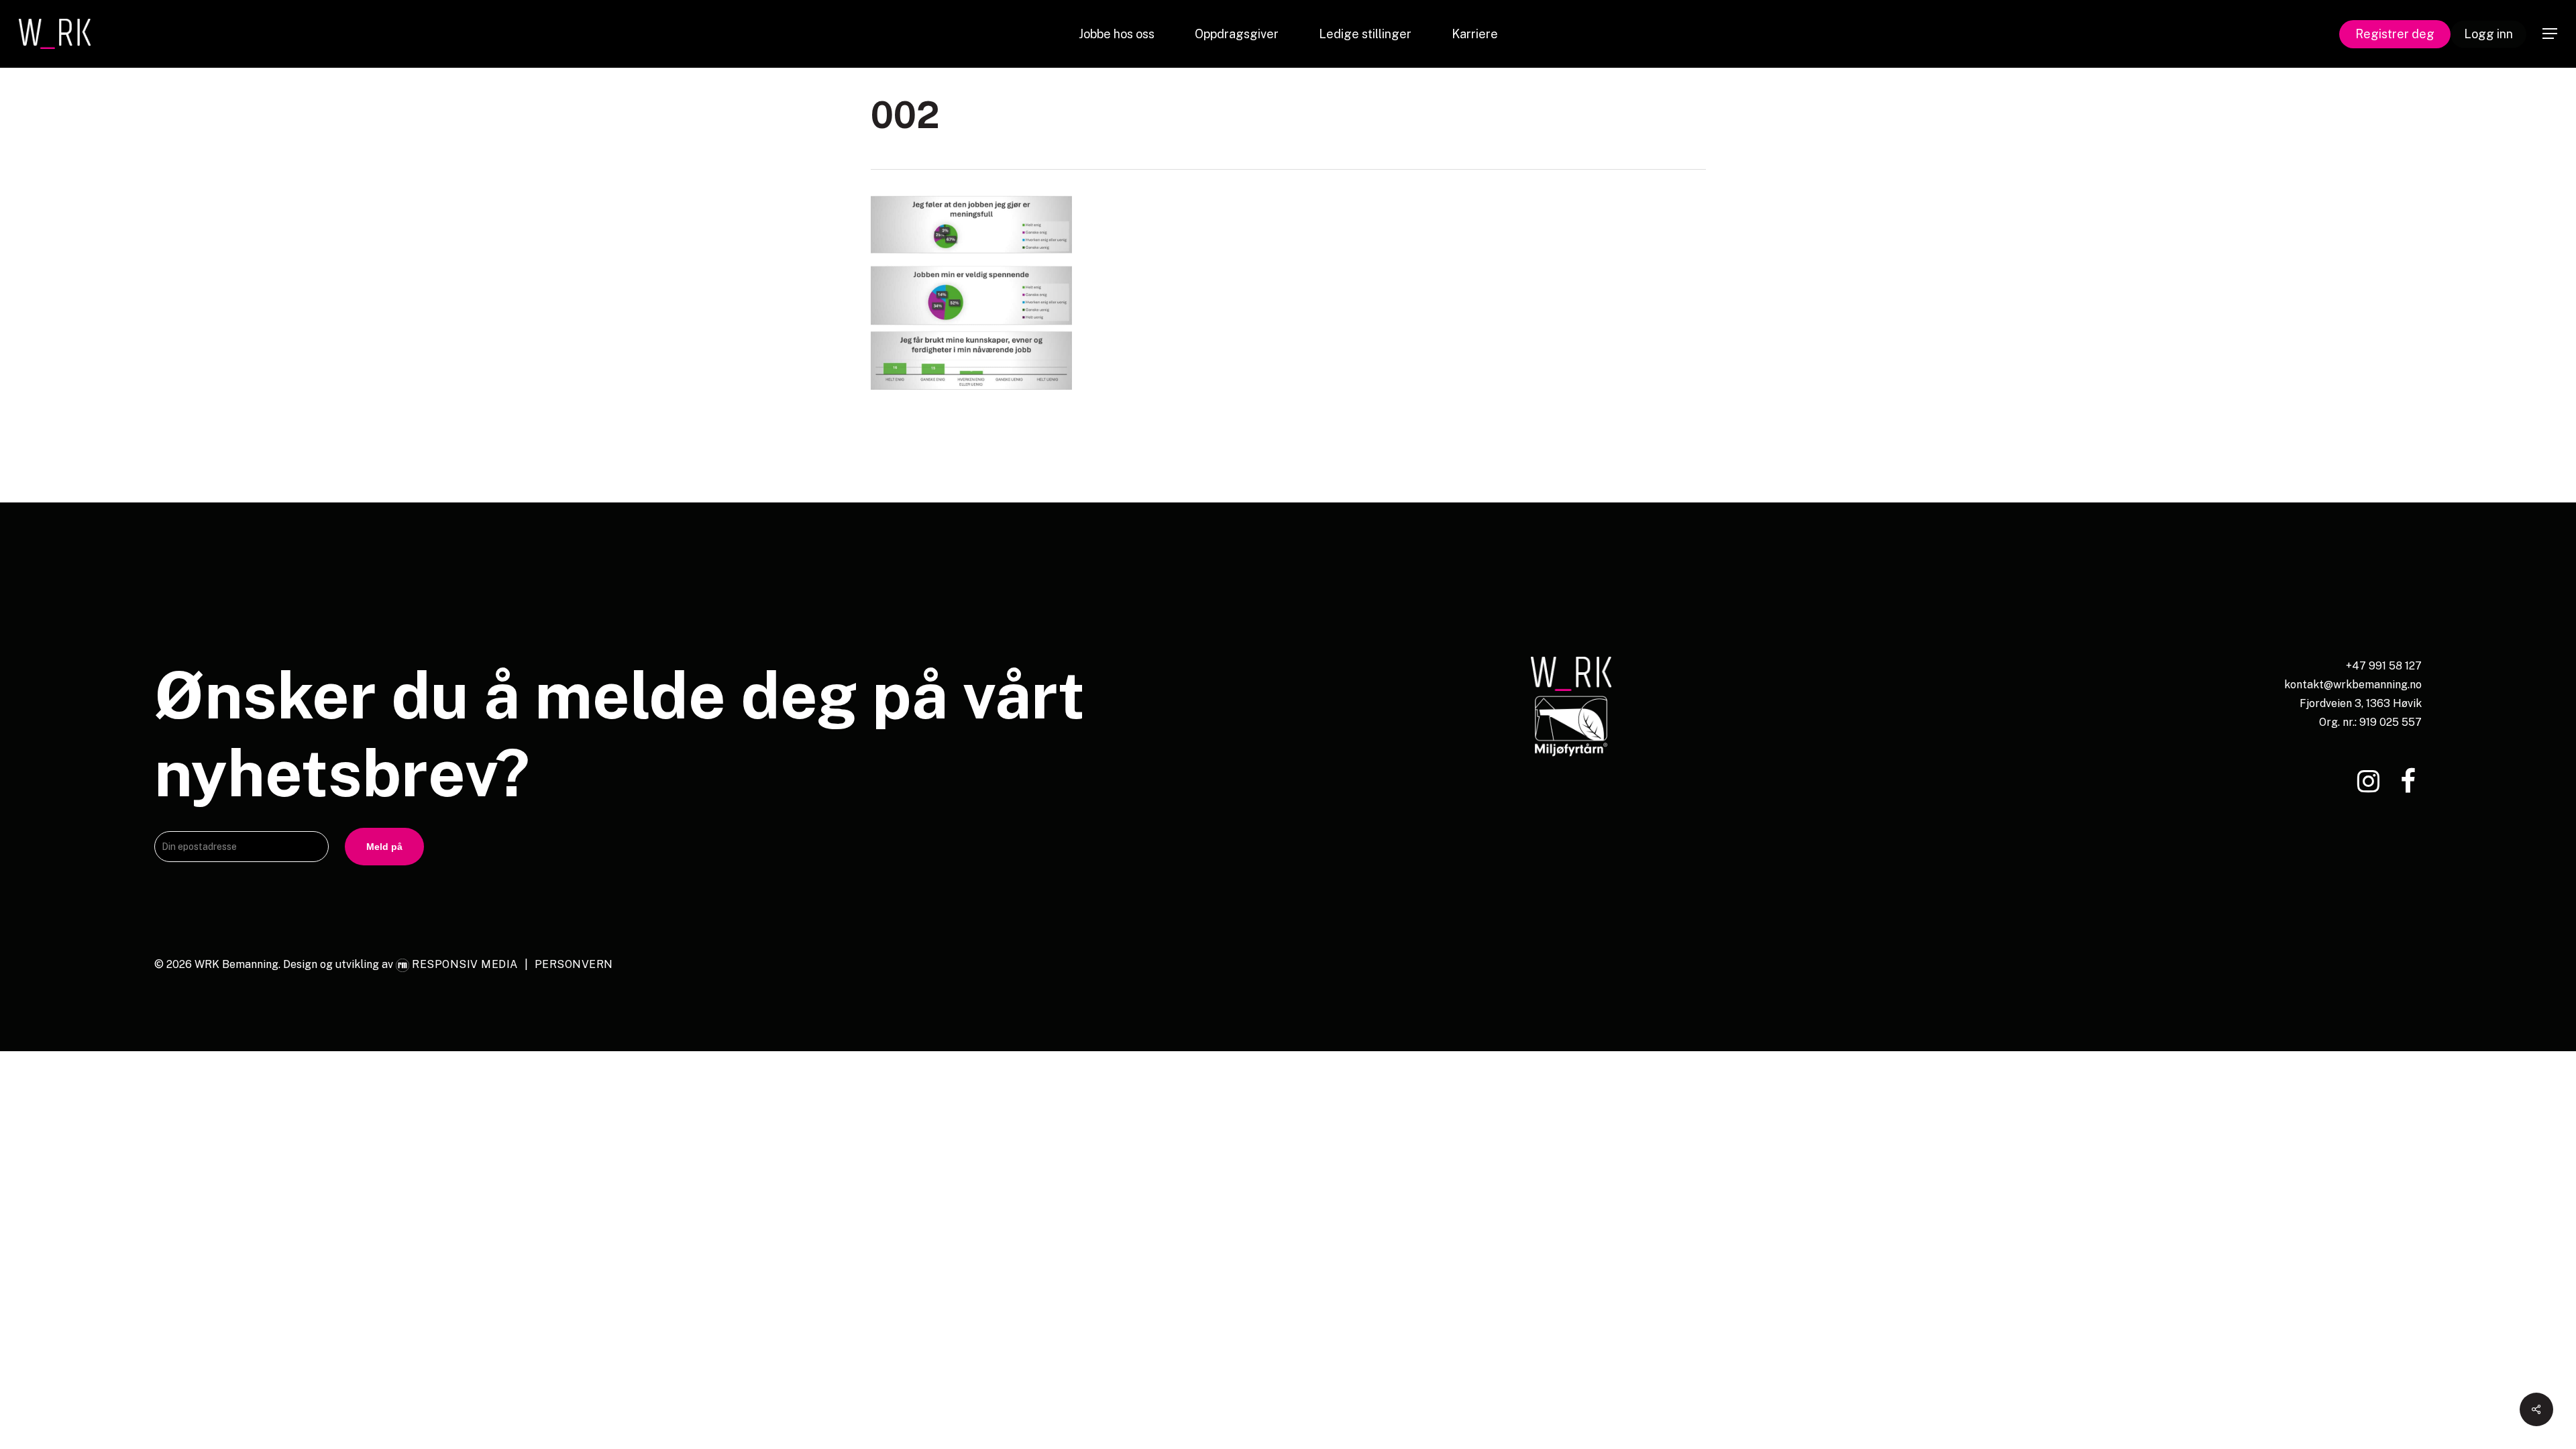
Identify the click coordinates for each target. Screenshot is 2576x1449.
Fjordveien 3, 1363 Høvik (2361, 703)
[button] (2550, 34)
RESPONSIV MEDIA (465, 964)
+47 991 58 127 (2384, 666)
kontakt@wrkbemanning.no (2353, 685)
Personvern (574, 964)
